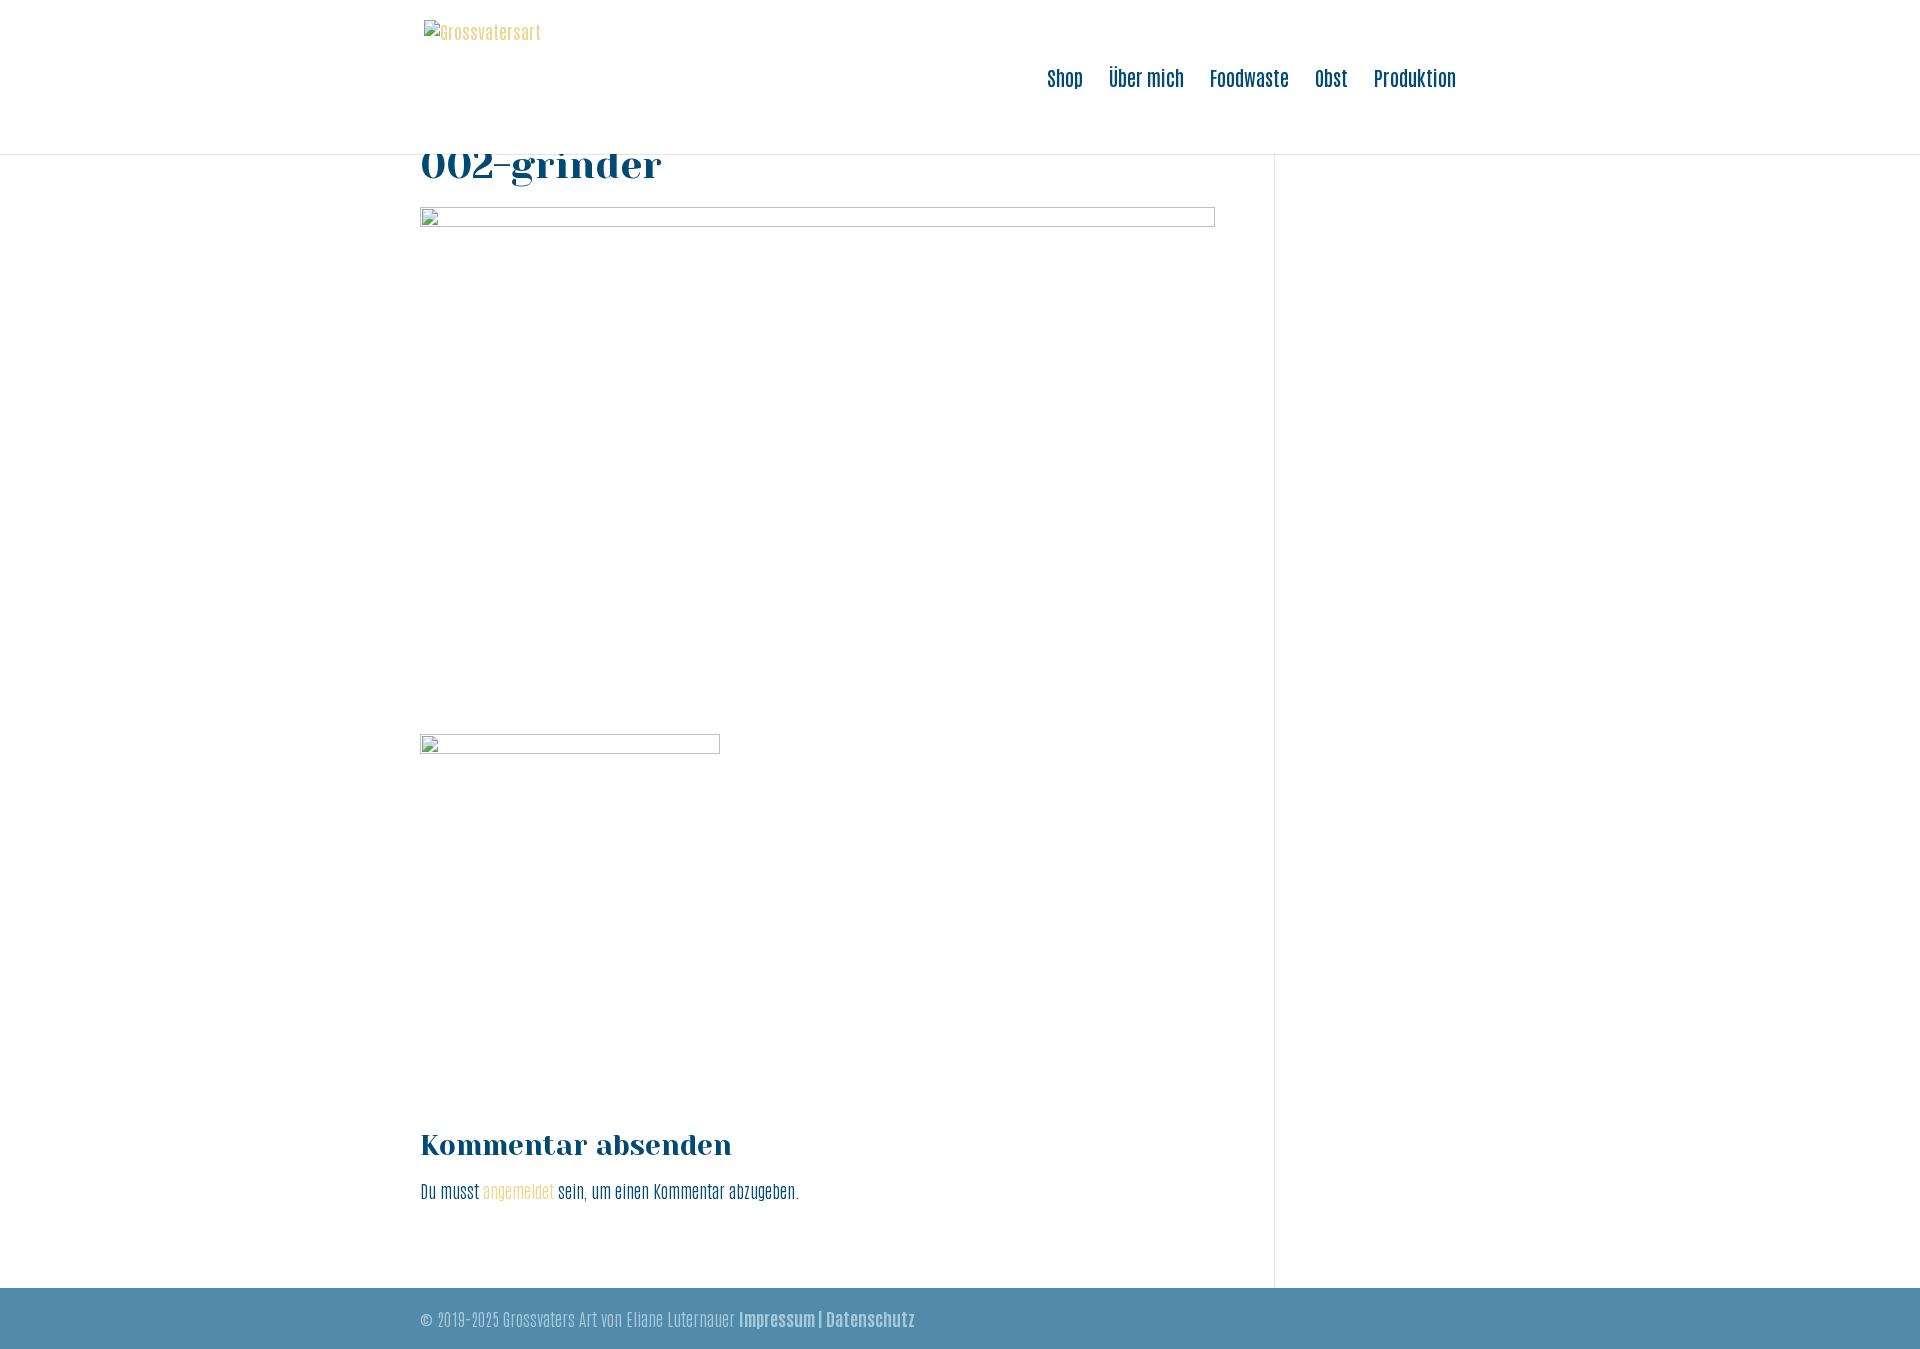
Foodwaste (1249, 80)
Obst (1331, 80)
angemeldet (518, 1190)
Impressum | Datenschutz (827, 1318)
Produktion (1415, 80)
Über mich (1146, 80)
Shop (1065, 80)
